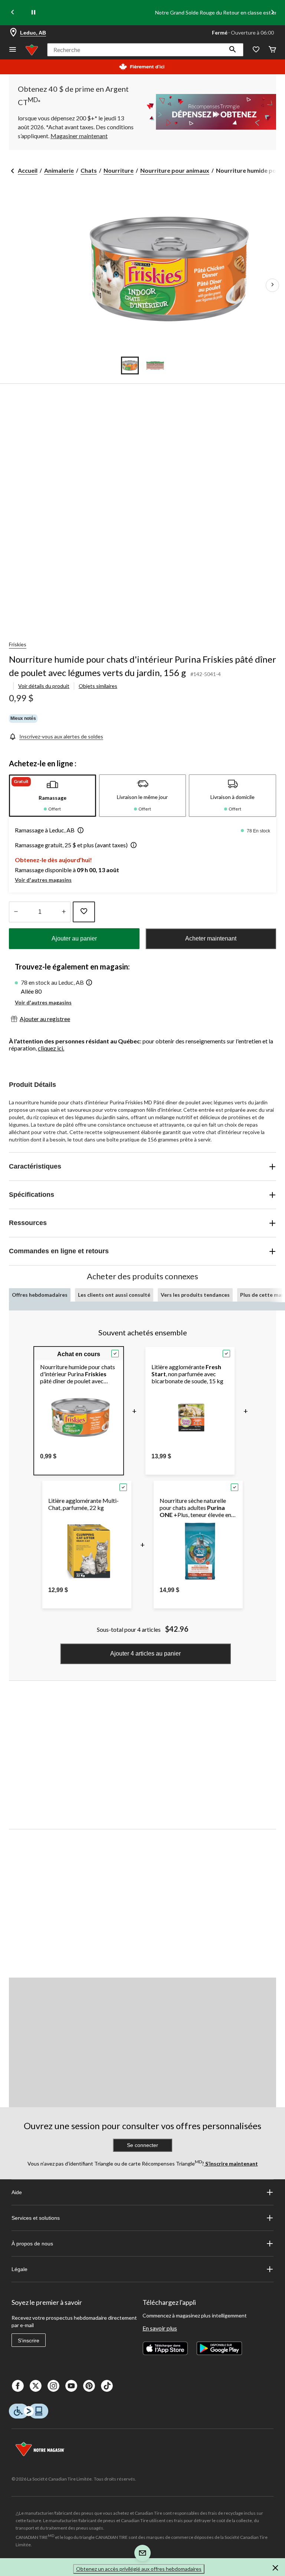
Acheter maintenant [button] (211, 938)
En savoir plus (160, 2328)
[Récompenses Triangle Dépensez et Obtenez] (209, 112)
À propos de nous (32, 2244)
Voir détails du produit (44, 686)
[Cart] (272, 50)
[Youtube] (71, 2386)
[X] (36, 2386)
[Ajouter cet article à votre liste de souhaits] (84, 912)
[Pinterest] (89, 2386)
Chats (89, 170)
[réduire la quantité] (64, 912)
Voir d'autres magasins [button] (43, 880)
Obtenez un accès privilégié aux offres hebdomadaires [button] (139, 2569)
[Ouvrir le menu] (13, 50)
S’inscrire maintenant (231, 2164)
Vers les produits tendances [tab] (195, 1295)
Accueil (28, 170)
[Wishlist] (256, 50)
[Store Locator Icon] (13, 33)
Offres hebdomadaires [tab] (40, 1295)
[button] (233, 50)
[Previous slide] (13, 13)
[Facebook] (18, 2386)
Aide (17, 2192)
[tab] (53, 796)
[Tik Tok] (107, 2386)
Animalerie (59, 170)
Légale (19, 2269)
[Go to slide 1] (130, 366)
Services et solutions (36, 2218)
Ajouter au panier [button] (74, 938)
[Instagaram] (53, 2386)
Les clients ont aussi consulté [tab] (114, 1295)
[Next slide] (272, 13)
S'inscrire (29, 2341)
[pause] (33, 13)
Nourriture (119, 170)
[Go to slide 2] (155, 366)
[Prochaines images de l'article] (272, 285)
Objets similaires (98, 686)
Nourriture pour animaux (175, 170)
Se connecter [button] (142, 2145)
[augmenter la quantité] (16, 912)
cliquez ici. (51, 1048)
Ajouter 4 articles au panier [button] (145, 1654)
